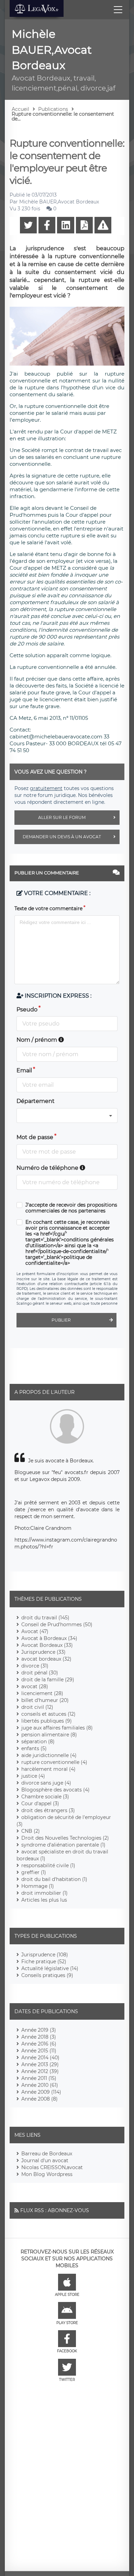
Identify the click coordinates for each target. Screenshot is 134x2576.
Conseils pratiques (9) (47, 1975)
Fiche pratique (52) (44, 1962)
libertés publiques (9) (47, 1721)
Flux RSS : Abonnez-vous (55, 2210)
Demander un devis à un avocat (62, 837)
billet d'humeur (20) (45, 1700)
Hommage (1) (38, 1886)
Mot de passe (35, 1137)
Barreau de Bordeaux (47, 2154)
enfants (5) (34, 1748)
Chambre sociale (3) (45, 1797)
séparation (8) (38, 1742)
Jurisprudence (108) (45, 1955)
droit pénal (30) (40, 1673)
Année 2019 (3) (39, 2030)
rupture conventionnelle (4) (54, 1762)
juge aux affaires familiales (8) (57, 1728)
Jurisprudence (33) (43, 1652)
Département (36, 1101)
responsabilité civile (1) (48, 1865)
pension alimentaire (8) (49, 1735)
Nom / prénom (37, 1040)
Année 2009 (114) (41, 2092)
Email (24, 1070)
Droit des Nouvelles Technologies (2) (65, 1838)
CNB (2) (31, 1831)
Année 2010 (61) (40, 2085)
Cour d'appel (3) (40, 1804)
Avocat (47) (35, 1631)
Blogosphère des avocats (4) (55, 1790)
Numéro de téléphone (48, 1168)
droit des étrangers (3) (48, 1810)
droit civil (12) (37, 1707)
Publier (61, 1320)
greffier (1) (34, 1872)
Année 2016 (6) (39, 2044)
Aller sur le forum (62, 817)
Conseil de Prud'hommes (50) (57, 1625)
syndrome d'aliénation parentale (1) (63, 1845)
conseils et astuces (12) (48, 1714)
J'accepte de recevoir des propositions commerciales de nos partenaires (71, 1208)
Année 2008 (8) (40, 2099)
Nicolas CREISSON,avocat (52, 2167)
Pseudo (27, 1010)
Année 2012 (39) (40, 2071)
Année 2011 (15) (39, 2078)
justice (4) (33, 1776)
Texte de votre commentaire (48, 908)
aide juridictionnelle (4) (49, 1755)
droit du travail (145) (45, 1618)
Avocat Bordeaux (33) (47, 1645)
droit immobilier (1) (44, 1893)
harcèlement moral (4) (48, 1769)
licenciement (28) (42, 1693)
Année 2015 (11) (39, 2051)
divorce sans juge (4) (46, 1783)
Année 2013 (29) (40, 2064)
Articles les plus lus (44, 1900)
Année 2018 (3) (39, 2037)
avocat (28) (35, 1686)
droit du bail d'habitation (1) (54, 1879)
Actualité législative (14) (50, 1968)
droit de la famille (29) (48, 1680)
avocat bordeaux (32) (46, 1659)
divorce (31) (35, 1666)
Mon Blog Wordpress (47, 2174)
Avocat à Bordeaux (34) (49, 1638)
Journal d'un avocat (45, 2160)
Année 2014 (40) (40, 2058)
